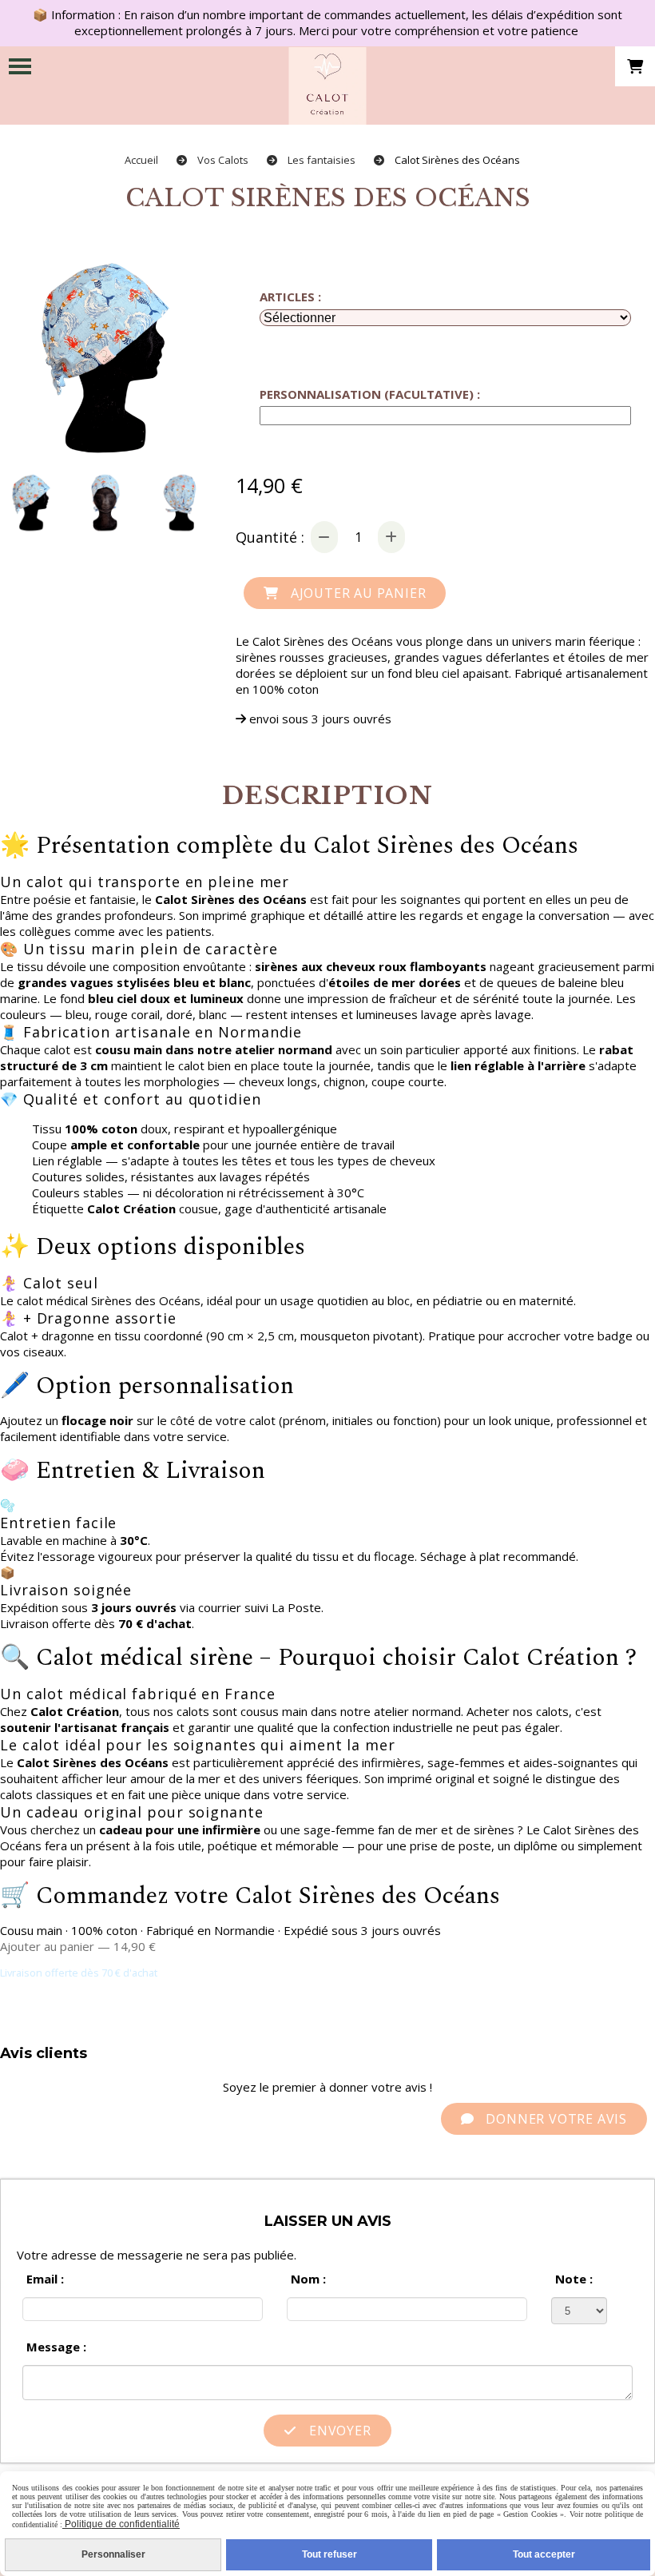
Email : (45, 2279)
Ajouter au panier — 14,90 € (78, 1946)
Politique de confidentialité (121, 2524)
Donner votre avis (555, 2119)
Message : (56, 2347)
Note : (574, 2279)
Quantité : (270, 537)
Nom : (308, 2279)
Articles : (290, 297)
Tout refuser (329, 2554)
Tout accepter (544, 2554)
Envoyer (338, 2431)
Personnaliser (113, 2554)
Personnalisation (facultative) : (370, 394)
